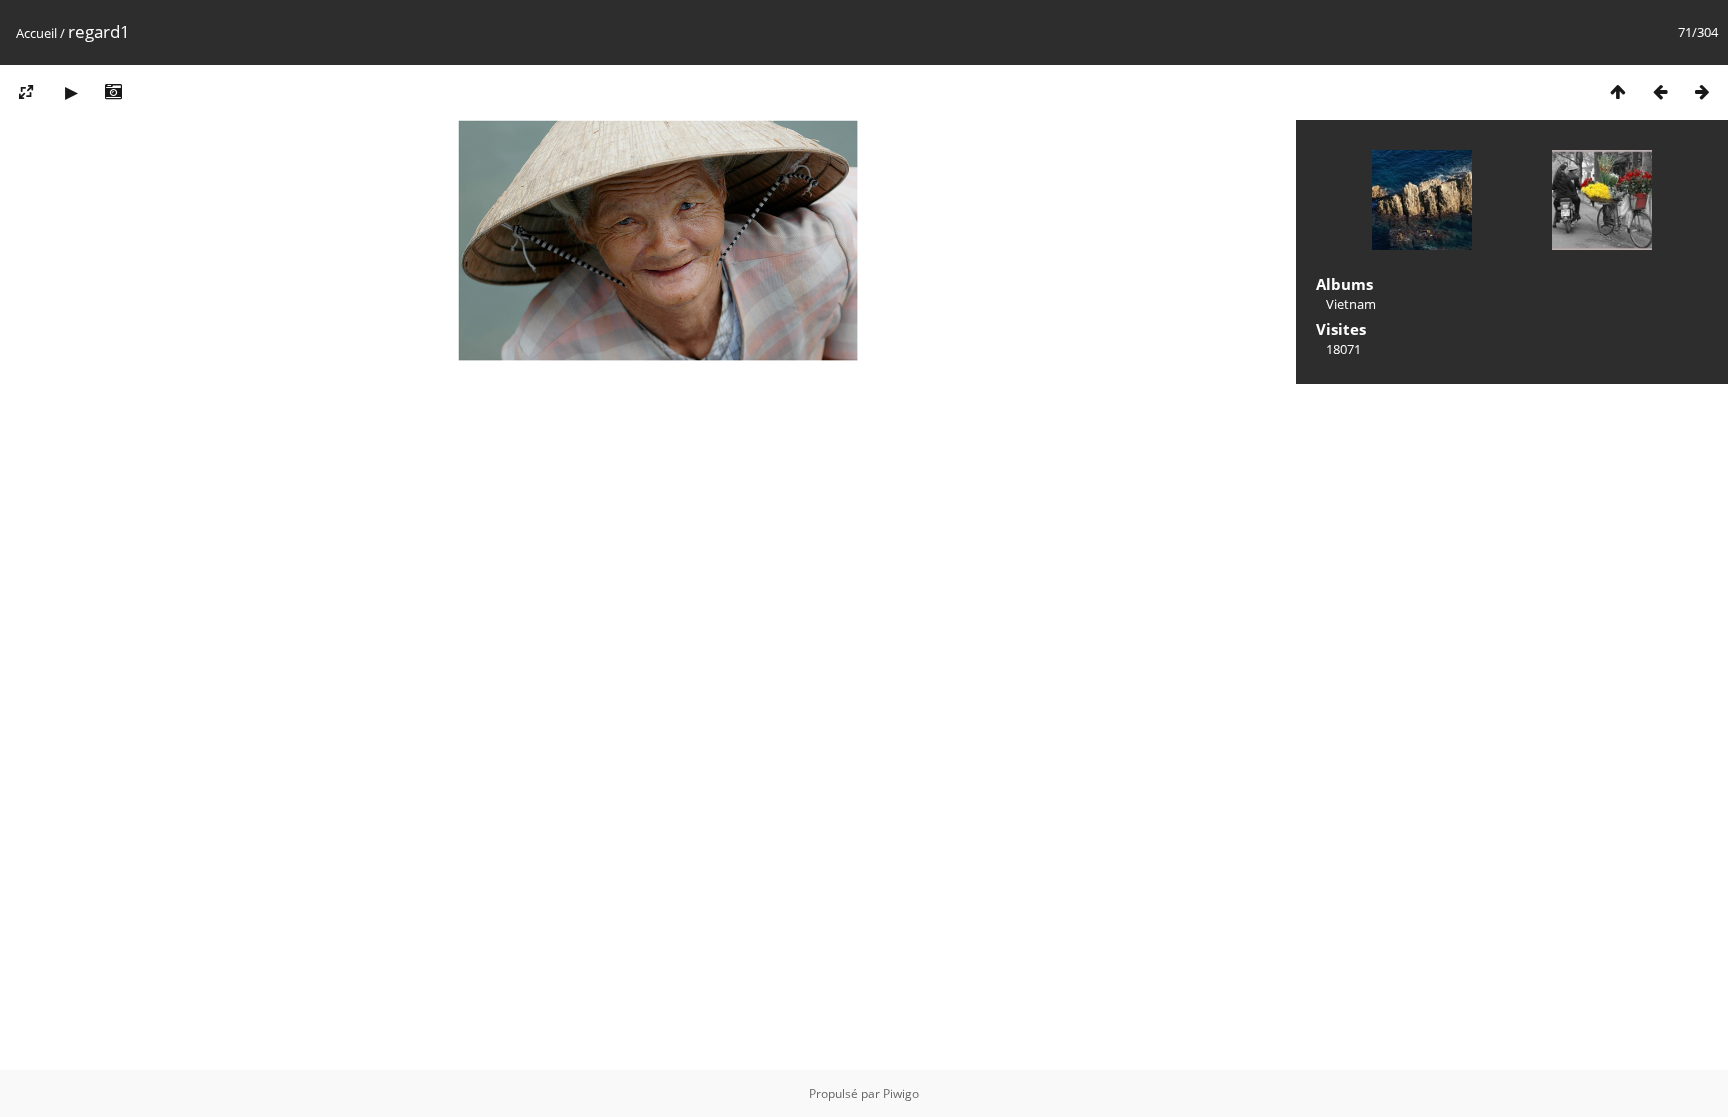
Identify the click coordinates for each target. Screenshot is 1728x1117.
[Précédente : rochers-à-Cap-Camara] (1660, 91)
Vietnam (1351, 304)
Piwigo (901, 1093)
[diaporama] (71, 91)
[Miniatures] (1618, 91)
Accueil (36, 33)
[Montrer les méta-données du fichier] (113, 91)
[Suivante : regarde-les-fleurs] (1702, 91)
